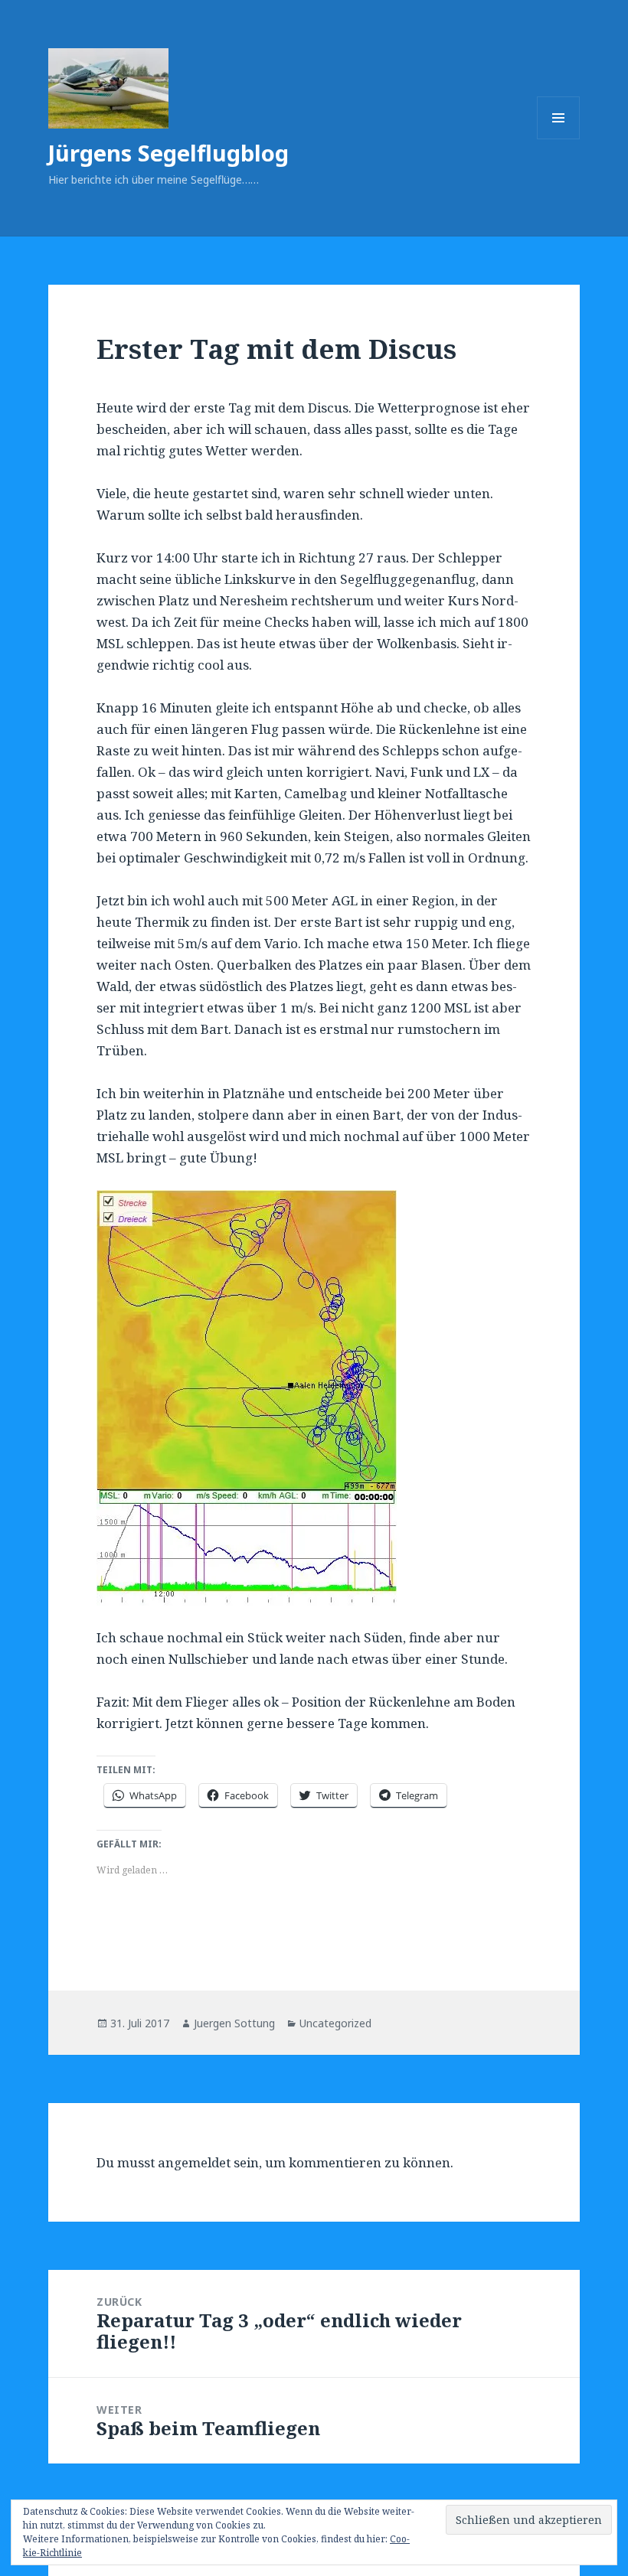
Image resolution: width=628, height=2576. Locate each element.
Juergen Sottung (234, 2023)
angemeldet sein (208, 2162)
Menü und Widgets (559, 139)
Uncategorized (335, 2023)
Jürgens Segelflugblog (168, 153)
